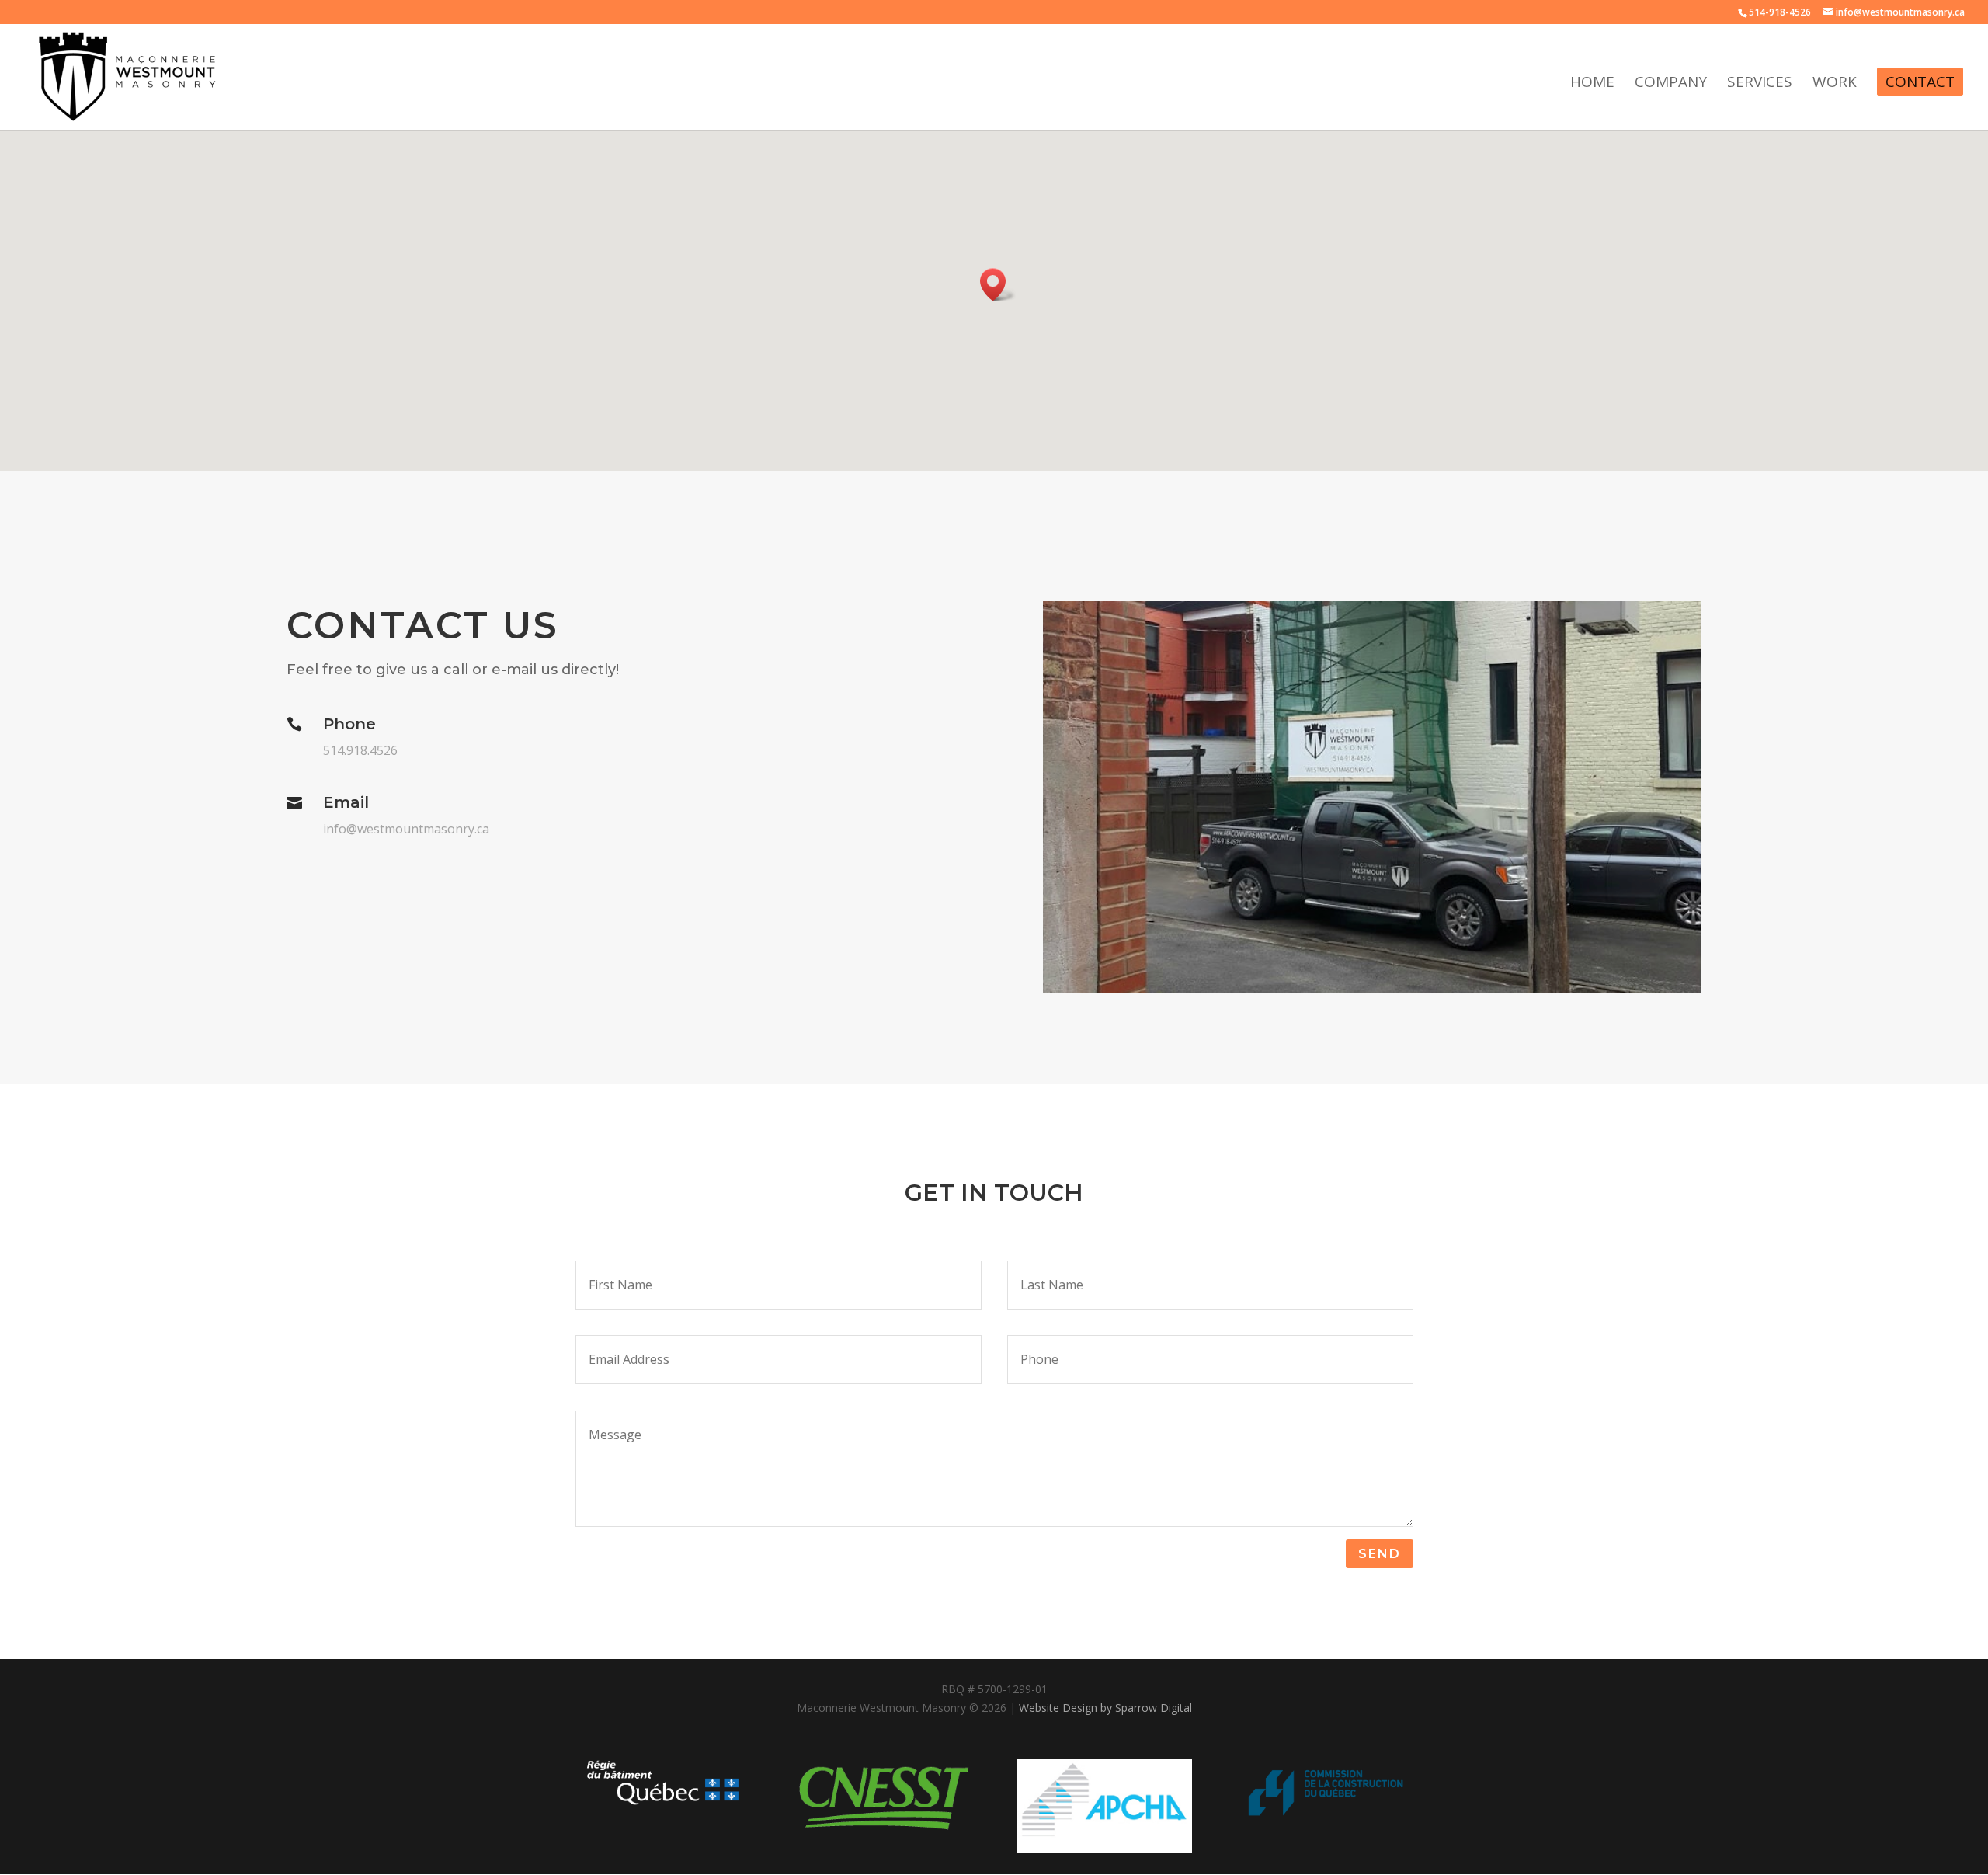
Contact (1920, 82)
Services (1760, 84)
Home (1592, 84)
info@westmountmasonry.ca (406, 829)
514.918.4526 (360, 750)
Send (1380, 1554)
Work (1835, 84)
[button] (998, 285)
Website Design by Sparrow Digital (1105, 1708)
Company (1671, 84)
